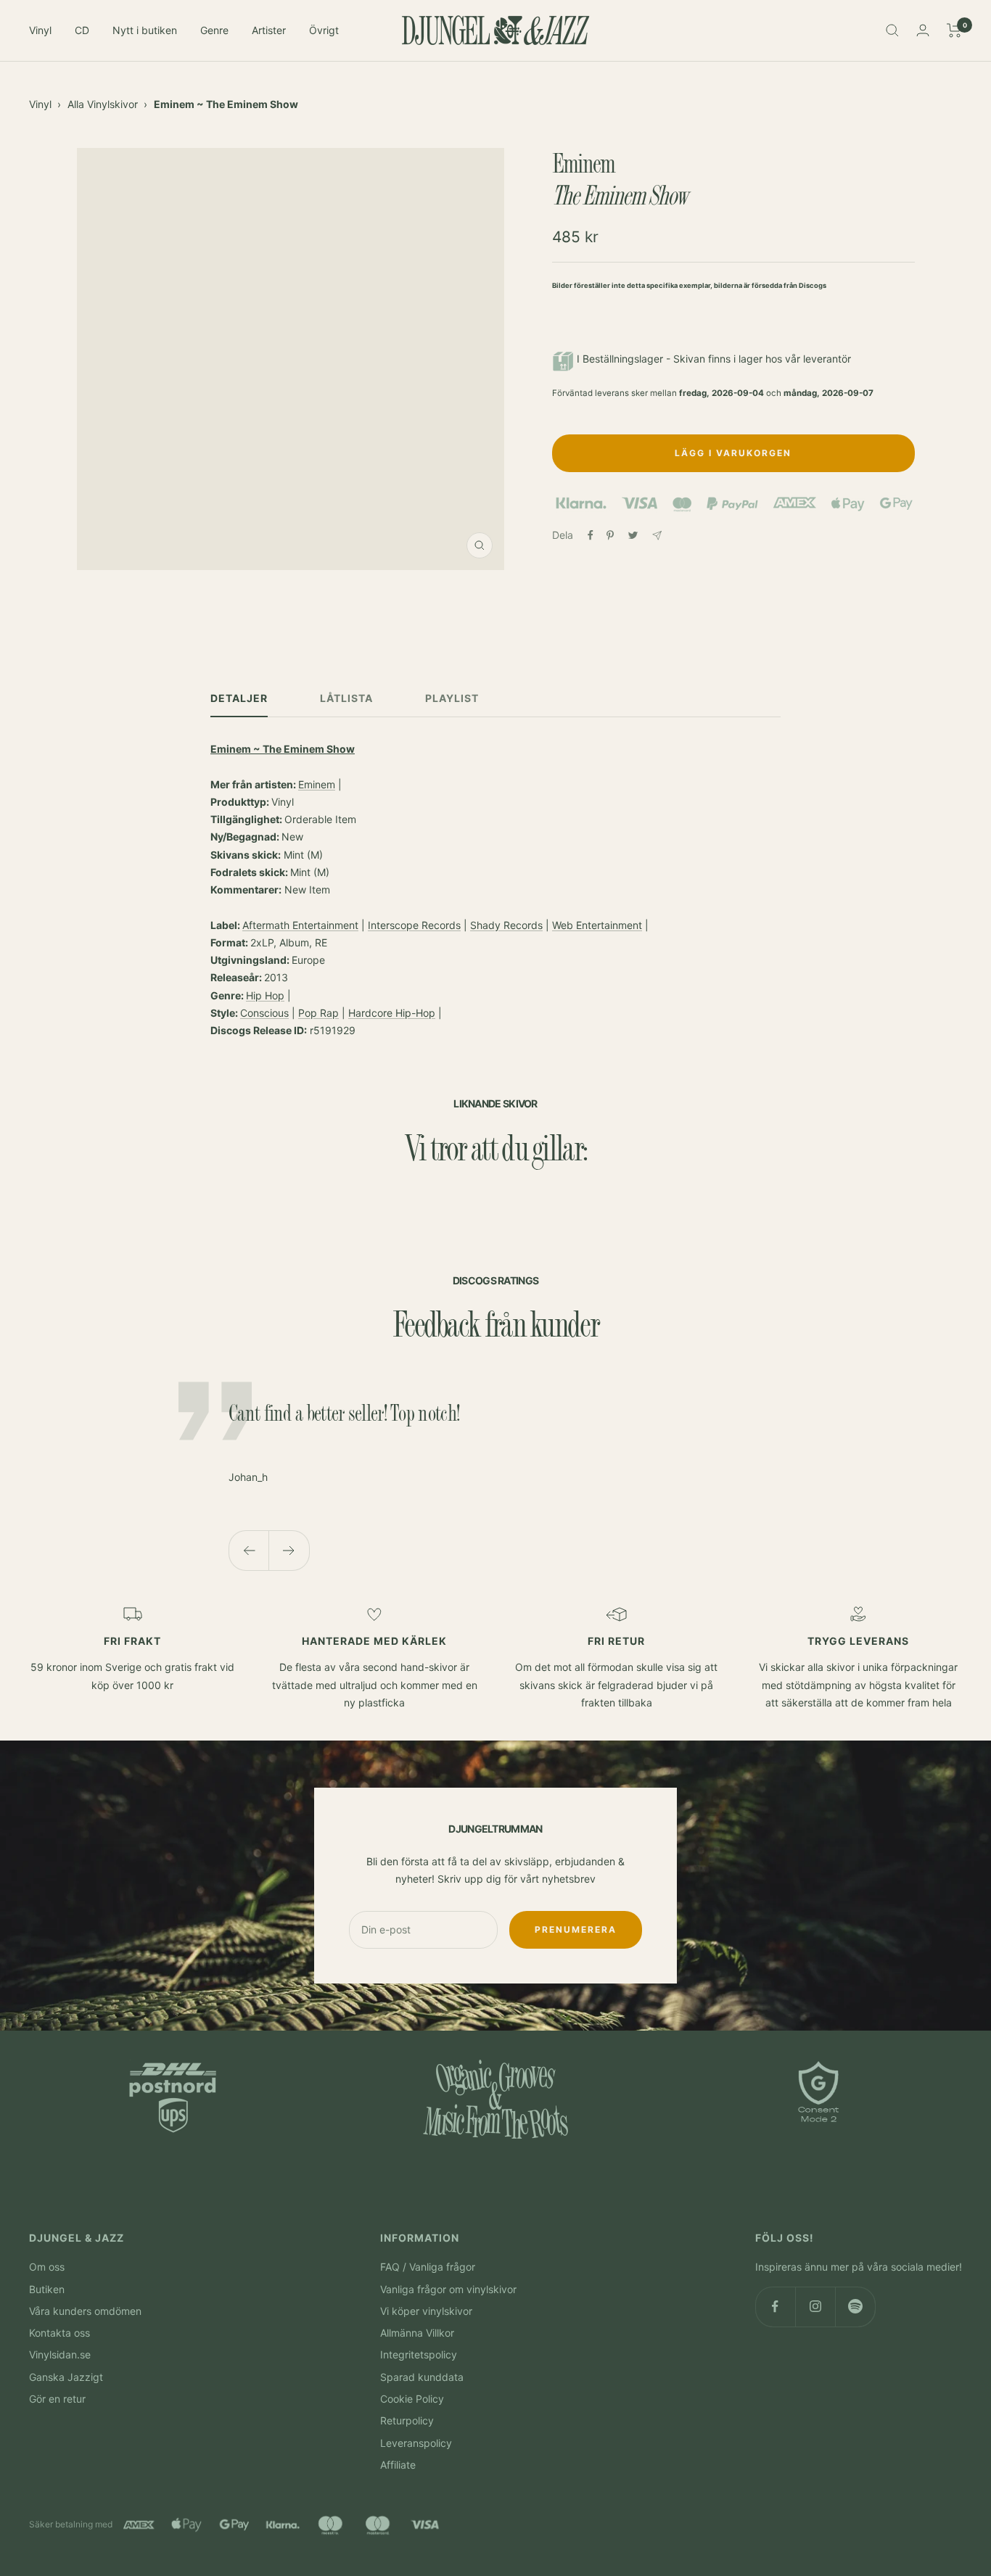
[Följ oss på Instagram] (815, 2307)
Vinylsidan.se (60, 2354)
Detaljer (239, 698)
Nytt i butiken (145, 30)
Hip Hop (265, 995)
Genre (214, 30)
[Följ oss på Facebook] (775, 2307)
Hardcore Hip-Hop (392, 1013)
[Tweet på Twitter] (633, 535)
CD (82, 30)
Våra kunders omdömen (85, 2311)
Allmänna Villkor (417, 2333)
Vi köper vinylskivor (426, 2311)
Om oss (47, 2267)
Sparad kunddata (422, 2377)
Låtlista (346, 698)
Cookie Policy (412, 2399)
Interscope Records (414, 925)
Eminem (317, 784)
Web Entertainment (597, 925)
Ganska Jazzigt (66, 2377)
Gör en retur (57, 2399)
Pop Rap (318, 1013)
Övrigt (324, 30)
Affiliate (398, 2465)
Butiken (47, 2289)
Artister (269, 30)
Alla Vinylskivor (103, 104)
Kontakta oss (59, 2333)
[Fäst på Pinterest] (610, 535)
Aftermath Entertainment (300, 925)
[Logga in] (923, 30)
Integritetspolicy (419, 2354)
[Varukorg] (954, 30)
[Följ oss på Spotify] (855, 2307)
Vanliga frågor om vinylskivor (448, 2289)
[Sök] (892, 30)
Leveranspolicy (416, 2443)
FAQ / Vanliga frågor (428, 2267)
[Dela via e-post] (657, 536)
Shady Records (506, 925)
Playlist (452, 698)
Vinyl (40, 30)
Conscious (264, 1013)
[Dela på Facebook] (591, 535)
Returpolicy (407, 2420)
